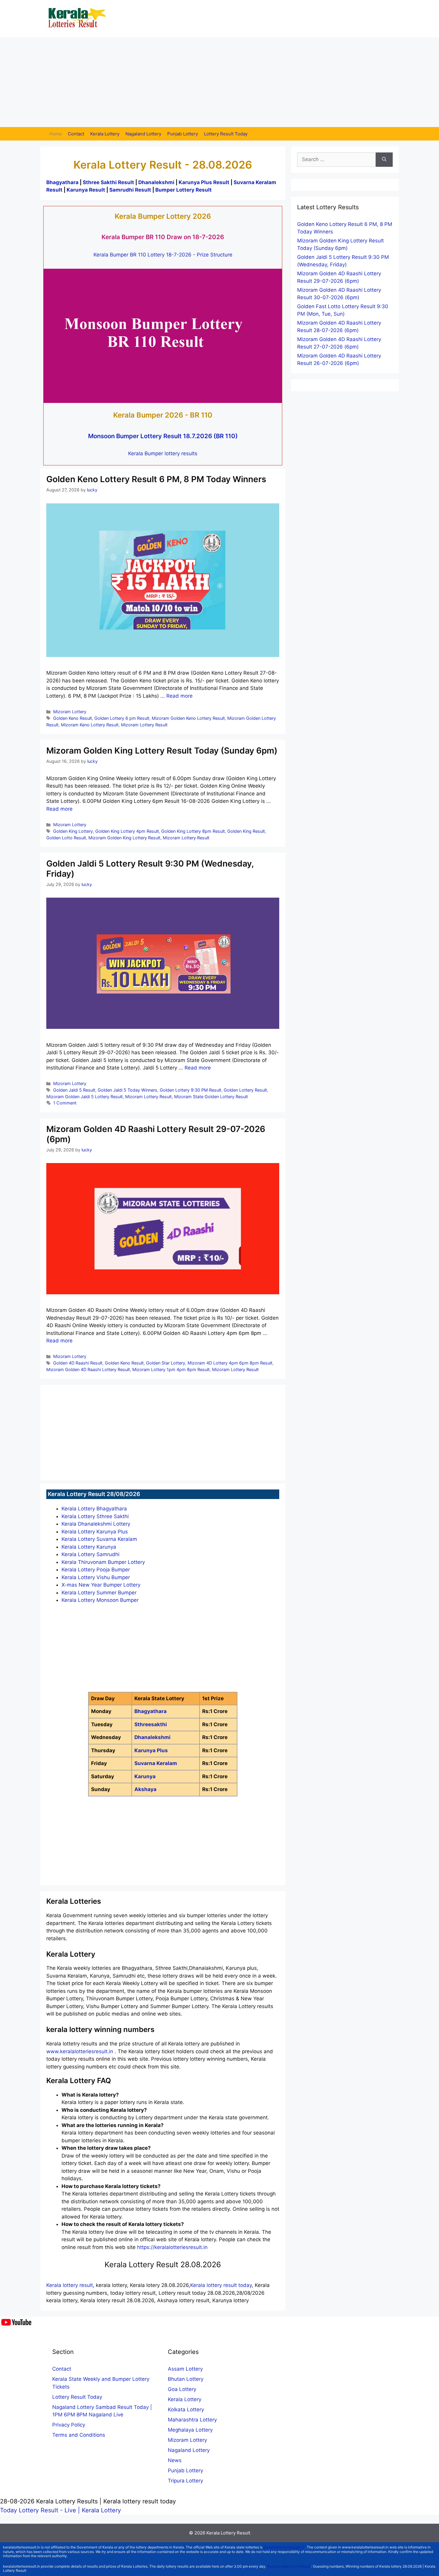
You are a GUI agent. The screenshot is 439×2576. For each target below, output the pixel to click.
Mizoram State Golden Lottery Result (211, 1097)
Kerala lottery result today (221, 2285)
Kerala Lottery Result (228, 2533)
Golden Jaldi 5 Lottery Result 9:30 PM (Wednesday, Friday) (150, 869)
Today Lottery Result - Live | (41, 2510)
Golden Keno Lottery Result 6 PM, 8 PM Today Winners (156, 479)
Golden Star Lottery (166, 1363)
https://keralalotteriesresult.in (172, 2247)
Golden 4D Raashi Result (78, 1363)
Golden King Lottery (73, 831)
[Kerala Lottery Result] (78, 18)
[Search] (384, 160)
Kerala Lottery (105, 134)
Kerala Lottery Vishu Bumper (96, 1577)
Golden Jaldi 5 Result (74, 1090)
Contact (76, 134)
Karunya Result (86, 190)
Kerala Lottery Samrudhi (90, 1554)
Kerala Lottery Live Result (289, 2566)
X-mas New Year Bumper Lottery (101, 1585)
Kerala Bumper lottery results (163, 453)
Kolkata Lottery (186, 2410)
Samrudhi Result (131, 190)
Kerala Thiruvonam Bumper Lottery (103, 1562)
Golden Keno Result (73, 718)
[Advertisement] (219, 82)
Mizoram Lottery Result (144, 725)
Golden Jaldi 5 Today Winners (128, 1090)
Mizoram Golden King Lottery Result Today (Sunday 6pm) (162, 751)
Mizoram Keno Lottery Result (90, 725)
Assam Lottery (185, 2369)
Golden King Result (246, 831)
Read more (179, 696)
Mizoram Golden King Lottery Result (124, 838)
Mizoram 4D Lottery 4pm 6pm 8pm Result (230, 1363)
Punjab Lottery (183, 134)
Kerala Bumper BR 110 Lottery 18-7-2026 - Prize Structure (163, 255)
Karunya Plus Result (204, 182)
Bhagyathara (62, 182)
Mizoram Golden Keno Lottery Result (188, 718)
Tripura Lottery (185, 2481)
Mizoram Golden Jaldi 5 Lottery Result (85, 1097)
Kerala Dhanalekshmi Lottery (96, 1524)
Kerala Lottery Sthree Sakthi (95, 1516)
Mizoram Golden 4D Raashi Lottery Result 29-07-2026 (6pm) (156, 1134)
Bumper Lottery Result (184, 190)
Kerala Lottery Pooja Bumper (96, 1570)
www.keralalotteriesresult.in (80, 2051)
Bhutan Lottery (186, 2379)
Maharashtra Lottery (192, 2420)
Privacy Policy (69, 2425)
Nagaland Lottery (143, 134)
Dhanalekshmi (156, 182)
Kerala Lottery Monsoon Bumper (100, 1600)
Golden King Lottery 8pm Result (193, 831)
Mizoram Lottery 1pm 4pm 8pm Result (171, 1369)
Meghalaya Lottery (190, 2430)
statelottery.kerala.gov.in (284, 2547)
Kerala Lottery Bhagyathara (94, 1509)
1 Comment (65, 1103)
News (175, 2460)
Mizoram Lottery (70, 712)
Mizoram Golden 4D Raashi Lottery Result (88, 1369)
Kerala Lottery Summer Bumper (99, 1593)
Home (56, 134)
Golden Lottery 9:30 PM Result (191, 1090)
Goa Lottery (182, 2389)
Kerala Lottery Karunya (89, 1547)
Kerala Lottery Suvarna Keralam (99, 1539)
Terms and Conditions (79, 2435)
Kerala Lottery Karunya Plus (95, 1532)
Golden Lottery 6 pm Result (122, 718)
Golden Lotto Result (66, 838)
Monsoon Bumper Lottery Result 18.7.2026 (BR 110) (163, 436)
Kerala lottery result (70, 2285)
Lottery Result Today (226, 134)
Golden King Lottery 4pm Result (127, 831)
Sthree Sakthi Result (109, 182)
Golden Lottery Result (245, 1090)
